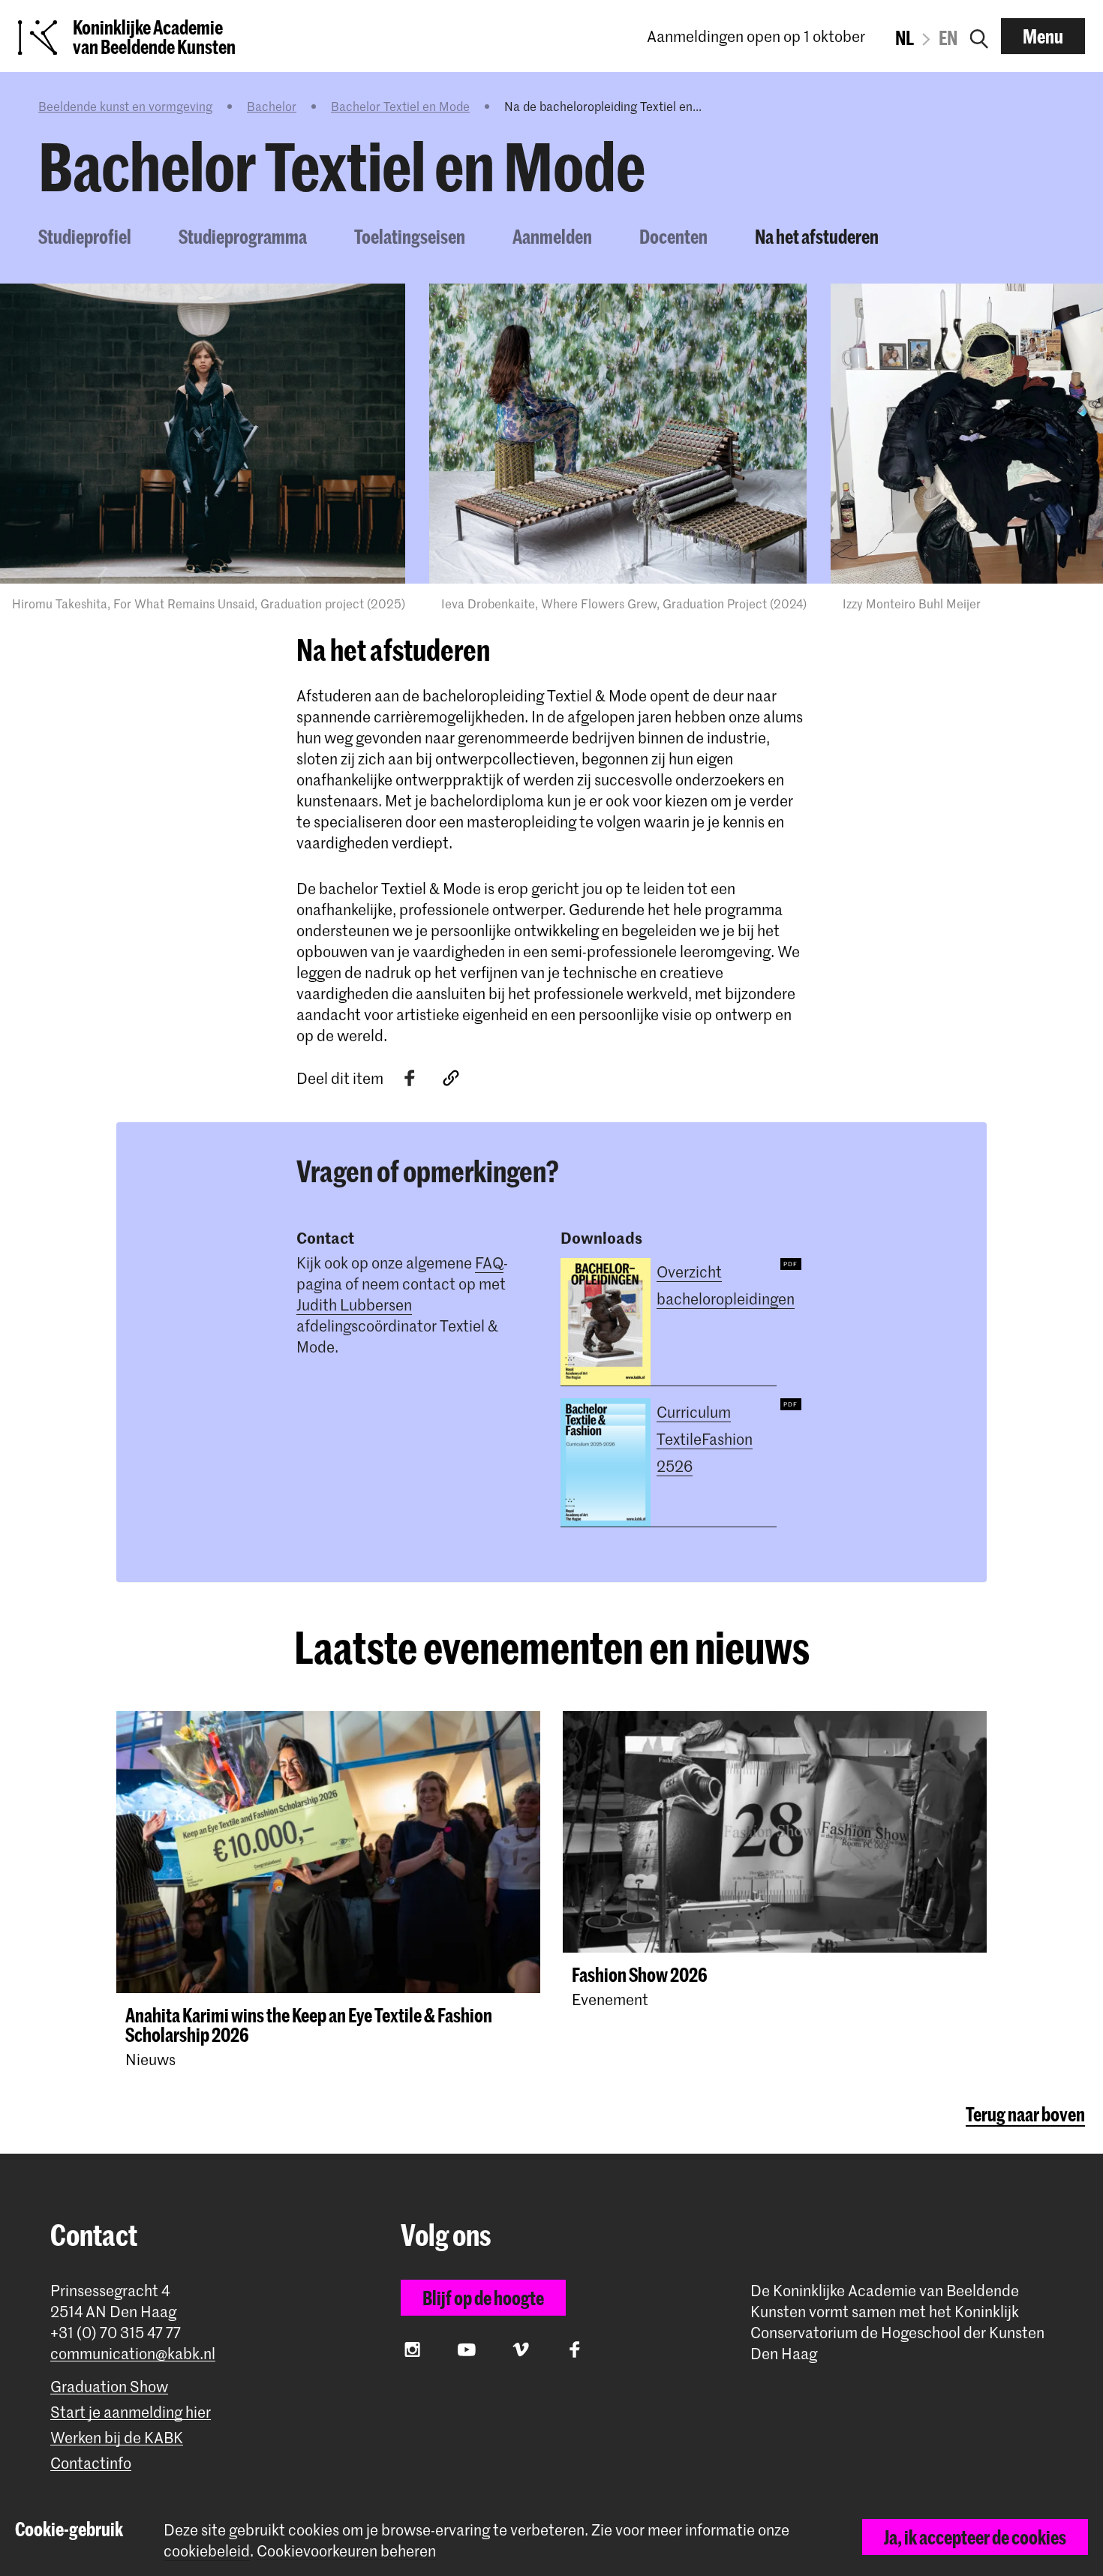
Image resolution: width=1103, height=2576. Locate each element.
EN (948, 38)
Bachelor (272, 106)
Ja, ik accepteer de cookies (975, 2537)
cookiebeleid (207, 2550)
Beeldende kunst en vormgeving (125, 106)
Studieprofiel (85, 236)
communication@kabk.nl (133, 2354)
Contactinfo (91, 2463)
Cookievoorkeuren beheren (346, 2551)
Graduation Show (109, 2387)
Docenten (673, 236)
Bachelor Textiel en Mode (400, 106)
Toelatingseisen (410, 236)
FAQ (489, 1262)
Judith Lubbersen (354, 1305)
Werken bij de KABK (117, 2438)
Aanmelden (552, 236)
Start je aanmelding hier (131, 2412)
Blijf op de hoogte (483, 2298)
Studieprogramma (243, 236)
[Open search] (979, 36)
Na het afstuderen (817, 236)
